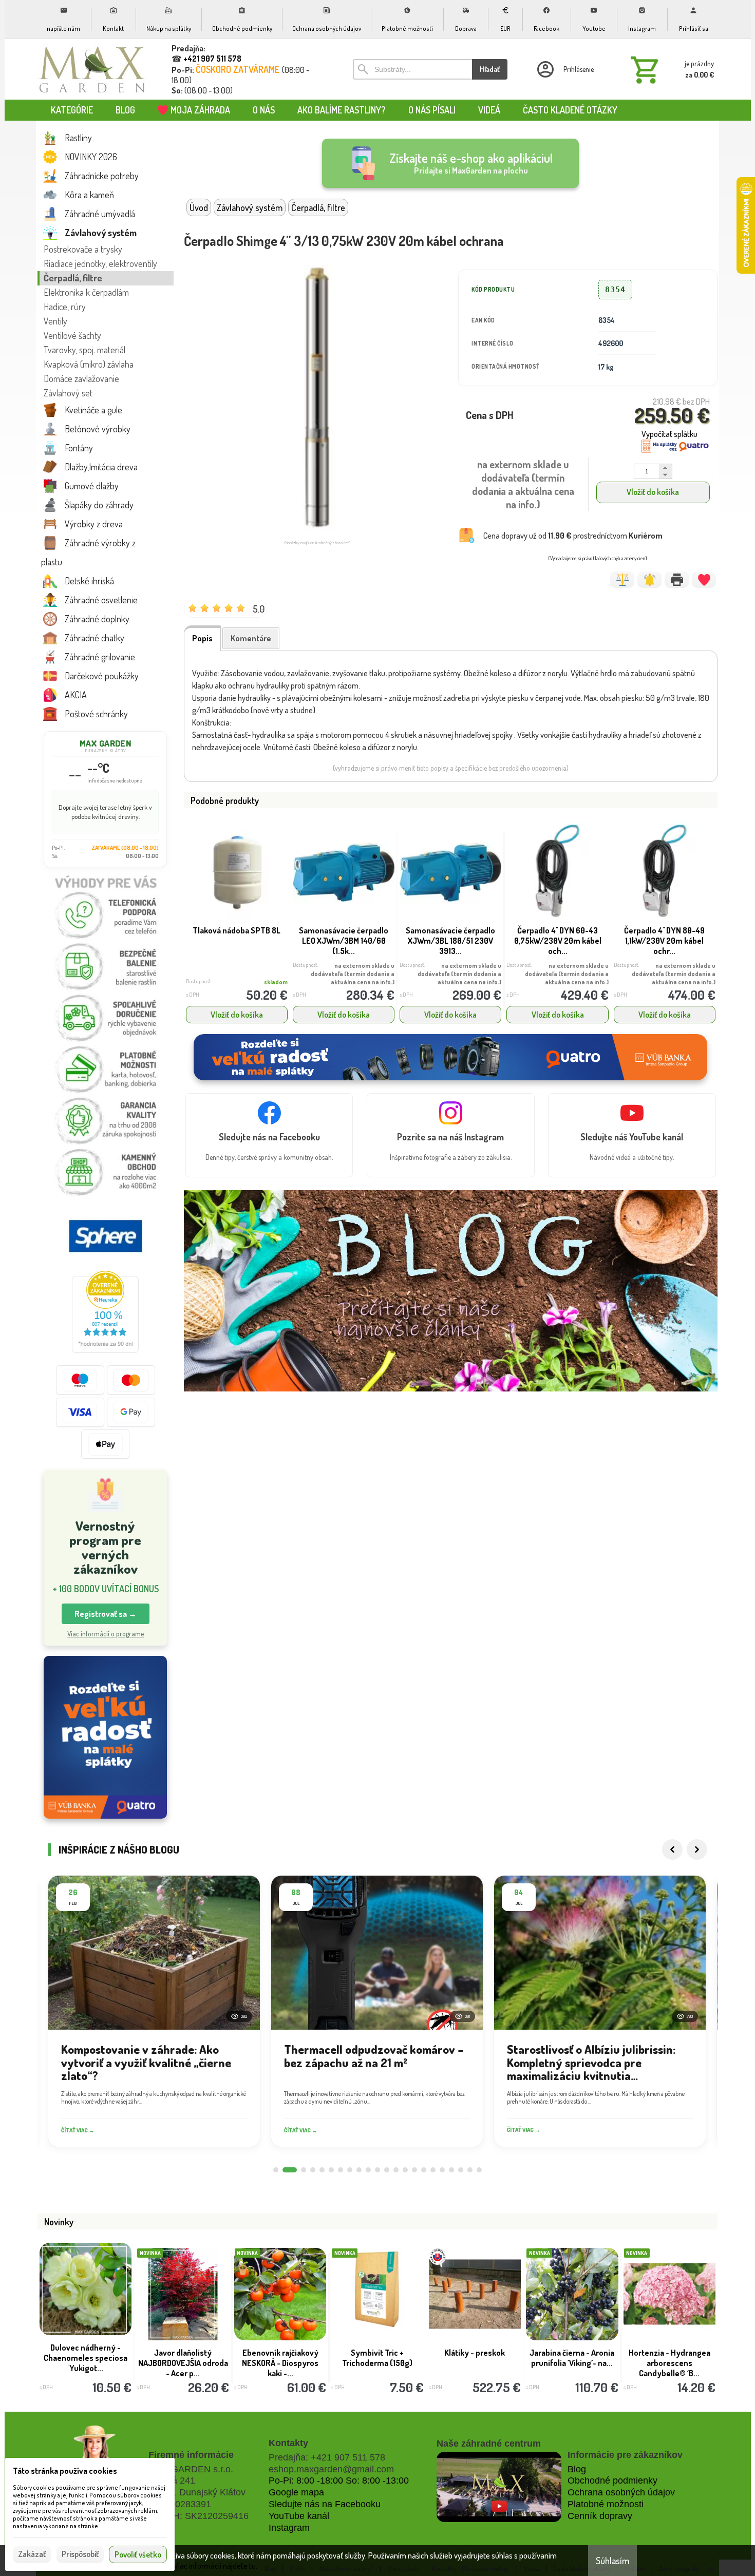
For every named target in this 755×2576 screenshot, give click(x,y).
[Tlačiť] (677, 580)
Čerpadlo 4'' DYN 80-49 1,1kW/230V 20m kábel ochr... (664, 941)
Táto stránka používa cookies (65, 2471)
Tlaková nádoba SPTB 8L (237, 930)
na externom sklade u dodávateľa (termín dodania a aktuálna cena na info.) (353, 974)
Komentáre (251, 638)
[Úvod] (92, 69)
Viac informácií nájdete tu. (215, 2566)
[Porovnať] (622, 580)
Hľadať (490, 69)
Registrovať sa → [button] (106, 1614)
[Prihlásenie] (564, 69)
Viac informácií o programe (106, 1634)
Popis (202, 638)
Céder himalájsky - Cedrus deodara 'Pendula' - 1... (475, 2363)
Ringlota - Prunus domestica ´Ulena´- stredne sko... (280, 2363)
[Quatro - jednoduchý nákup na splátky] (105, 1737)
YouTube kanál (299, 2516)
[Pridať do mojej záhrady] (704, 580)
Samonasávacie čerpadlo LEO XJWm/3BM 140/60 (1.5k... (344, 941)
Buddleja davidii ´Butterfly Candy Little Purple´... (377, 2358)
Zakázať (32, 2554)
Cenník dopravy (600, 2516)
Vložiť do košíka (653, 492)
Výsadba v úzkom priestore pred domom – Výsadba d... (86, 2363)
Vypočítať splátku (669, 434)
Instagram (289, 2528)
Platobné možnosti (606, 2504)
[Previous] (672, 1849)
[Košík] (670, 69)
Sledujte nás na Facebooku (325, 2504)
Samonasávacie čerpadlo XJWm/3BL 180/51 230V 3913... (450, 941)
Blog (577, 2469)
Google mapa (296, 2492)
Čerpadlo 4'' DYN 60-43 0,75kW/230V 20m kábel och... (558, 941)
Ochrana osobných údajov (621, 2492)
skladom (276, 982)
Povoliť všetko (138, 2554)
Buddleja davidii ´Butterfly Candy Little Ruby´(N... (183, 2358)
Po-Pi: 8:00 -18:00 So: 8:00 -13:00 (339, 2480)
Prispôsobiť (80, 2554)
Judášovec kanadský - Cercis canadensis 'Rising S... (572, 2363)
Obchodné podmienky (612, 2480)
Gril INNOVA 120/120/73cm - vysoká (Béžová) (669, 2363)
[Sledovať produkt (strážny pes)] (649, 580)
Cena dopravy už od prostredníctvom (573, 536)
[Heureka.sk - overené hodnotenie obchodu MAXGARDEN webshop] (105, 1350)
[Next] (697, 1849)
